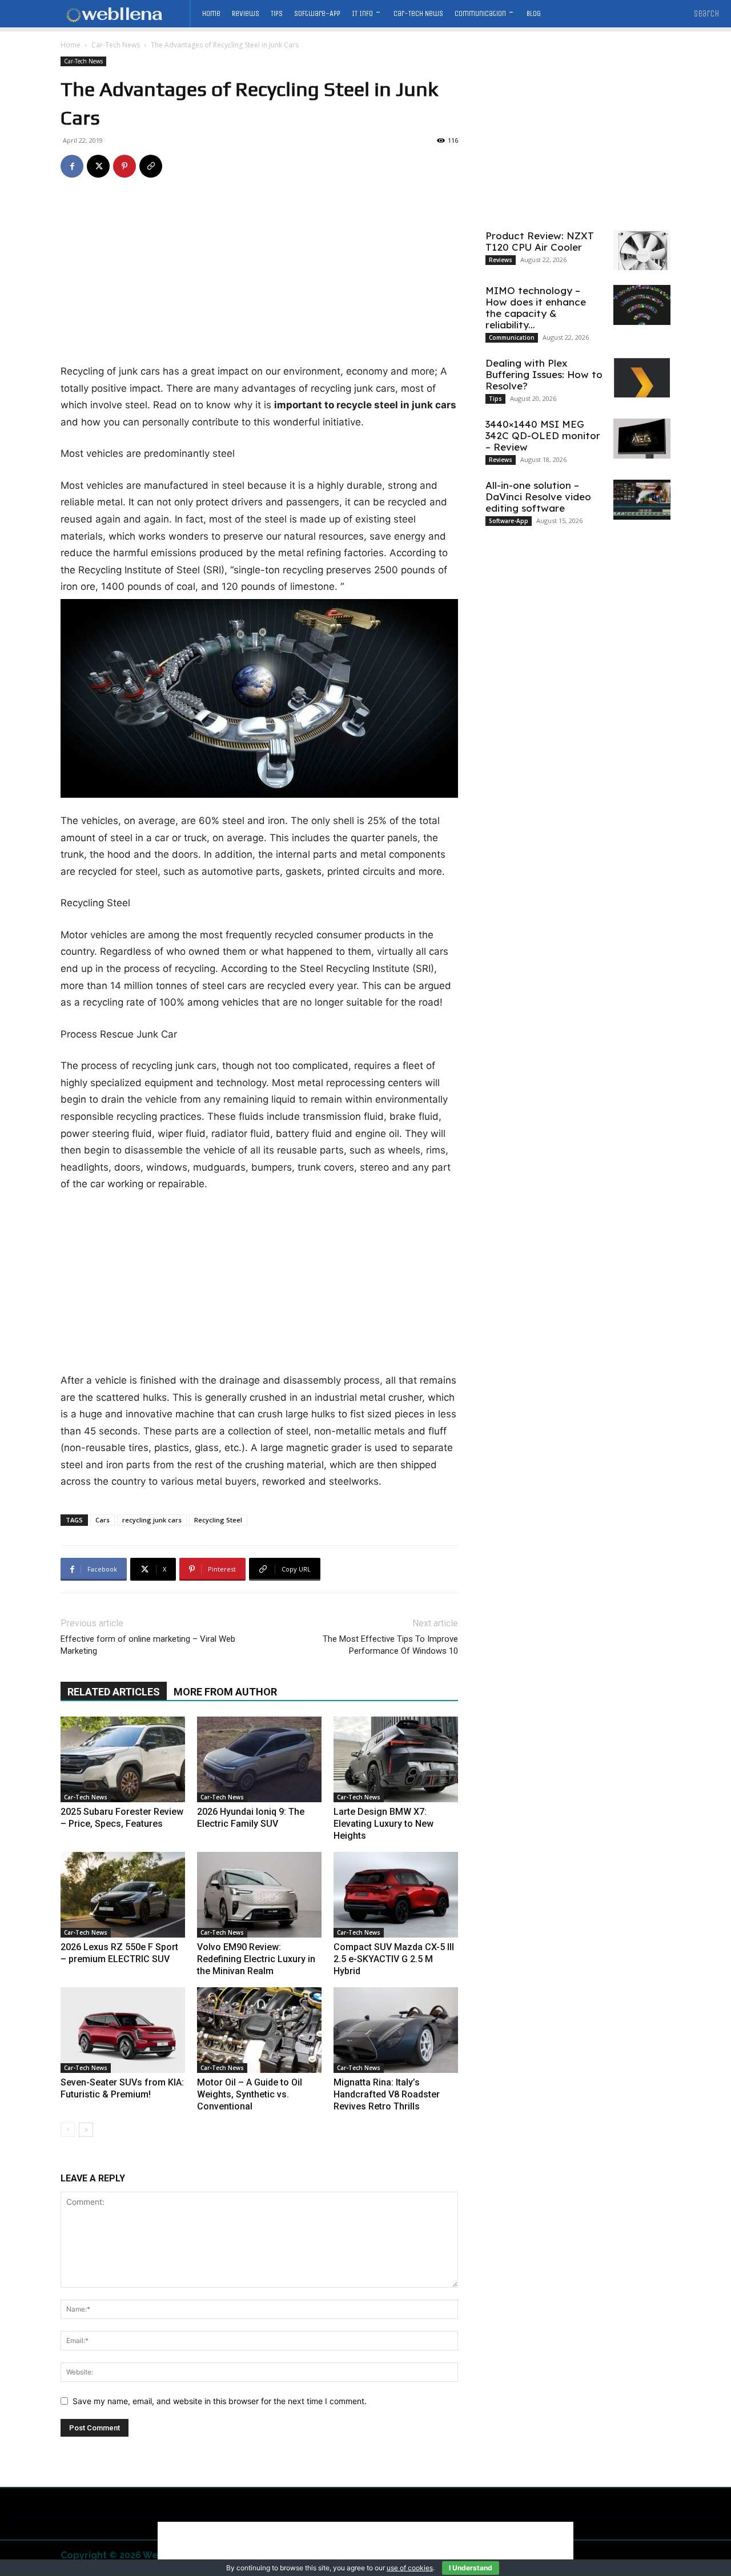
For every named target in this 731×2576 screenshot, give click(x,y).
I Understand (471, 2568)
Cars (103, 1520)
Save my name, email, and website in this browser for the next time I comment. (220, 2401)
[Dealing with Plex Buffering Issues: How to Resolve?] (642, 377)
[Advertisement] (259, 279)
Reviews (501, 260)
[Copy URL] (151, 166)
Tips (495, 399)
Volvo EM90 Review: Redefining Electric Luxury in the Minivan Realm (256, 1959)
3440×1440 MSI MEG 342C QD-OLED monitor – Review (543, 435)
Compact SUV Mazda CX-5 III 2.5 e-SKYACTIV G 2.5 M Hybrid (394, 1959)
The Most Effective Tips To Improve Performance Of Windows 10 (390, 1645)
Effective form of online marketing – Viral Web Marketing (148, 1645)
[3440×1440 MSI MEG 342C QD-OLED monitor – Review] (642, 439)
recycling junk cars (152, 1520)
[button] (707, 14)
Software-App (509, 521)
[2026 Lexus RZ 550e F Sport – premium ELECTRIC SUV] (123, 1895)
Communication (512, 337)
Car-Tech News (116, 45)
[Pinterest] (124, 166)
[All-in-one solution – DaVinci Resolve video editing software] (642, 500)
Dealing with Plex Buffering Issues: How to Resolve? (544, 374)
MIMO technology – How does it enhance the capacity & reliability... (536, 308)
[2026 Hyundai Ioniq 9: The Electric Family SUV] (259, 1759)
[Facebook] (72, 166)
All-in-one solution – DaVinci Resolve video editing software (538, 497)
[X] (98, 166)
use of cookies (410, 2568)
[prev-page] (68, 2130)
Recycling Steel (218, 1520)
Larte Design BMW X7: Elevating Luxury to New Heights (383, 1824)
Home (71, 45)
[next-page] (86, 2130)
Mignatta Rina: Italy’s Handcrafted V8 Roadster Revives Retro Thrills (387, 2094)
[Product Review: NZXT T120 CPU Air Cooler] (642, 250)
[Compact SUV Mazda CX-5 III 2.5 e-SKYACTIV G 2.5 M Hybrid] (396, 1895)
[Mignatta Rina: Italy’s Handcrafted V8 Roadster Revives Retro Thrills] (396, 2030)
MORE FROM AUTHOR (225, 1692)
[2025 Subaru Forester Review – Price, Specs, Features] (123, 1759)
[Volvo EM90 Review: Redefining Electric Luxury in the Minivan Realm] (259, 1895)
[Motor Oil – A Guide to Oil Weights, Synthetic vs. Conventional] (259, 2030)
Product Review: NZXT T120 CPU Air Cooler (540, 241)
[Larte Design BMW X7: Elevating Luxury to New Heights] (396, 1759)
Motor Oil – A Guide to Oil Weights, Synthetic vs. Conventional (250, 2094)
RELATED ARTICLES (114, 1692)
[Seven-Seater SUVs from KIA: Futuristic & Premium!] (123, 2030)
